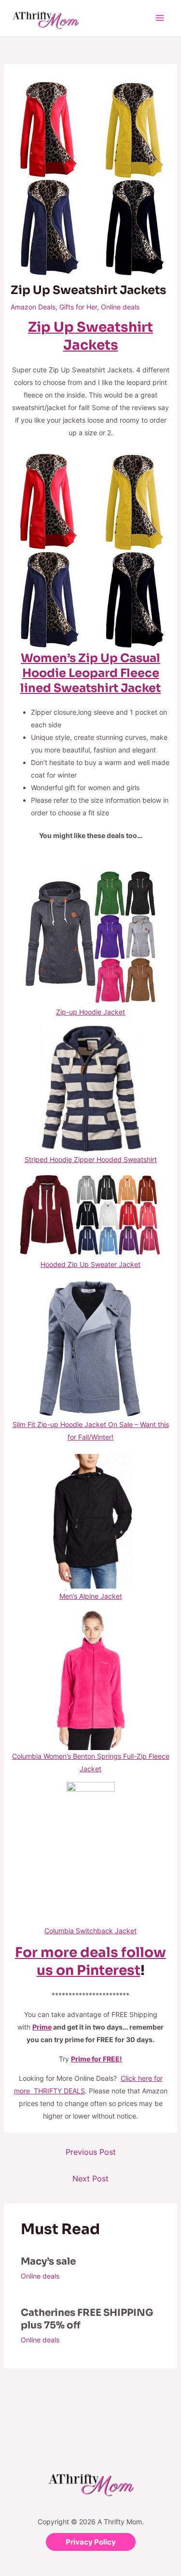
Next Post (90, 2179)
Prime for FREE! (97, 2059)
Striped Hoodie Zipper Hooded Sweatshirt (91, 1159)
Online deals (120, 307)
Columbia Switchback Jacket (90, 1931)
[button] (91, 2542)
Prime (42, 2027)
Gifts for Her (78, 307)
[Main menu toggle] (160, 18)
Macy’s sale (48, 2261)
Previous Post (91, 2152)
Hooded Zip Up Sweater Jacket (90, 1264)
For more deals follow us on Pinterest (90, 1961)
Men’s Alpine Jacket (91, 1596)
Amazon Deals (33, 307)
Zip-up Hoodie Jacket (90, 1012)
